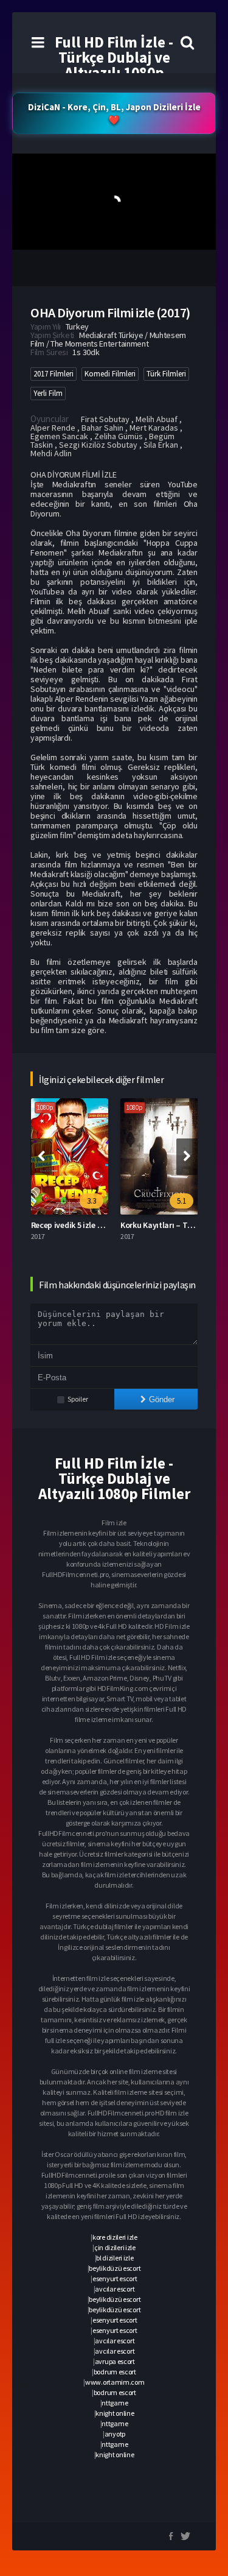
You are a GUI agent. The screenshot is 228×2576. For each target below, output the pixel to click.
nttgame (115, 2403)
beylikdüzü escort (115, 2268)
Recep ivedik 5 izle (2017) (75, 1225)
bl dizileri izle (115, 2258)
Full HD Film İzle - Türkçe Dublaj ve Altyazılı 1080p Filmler (114, 65)
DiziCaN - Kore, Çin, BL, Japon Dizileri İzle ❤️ (114, 113)
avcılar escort (115, 2289)
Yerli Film (48, 393)
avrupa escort (115, 2361)
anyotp (115, 2434)
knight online (115, 2413)
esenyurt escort (115, 2278)
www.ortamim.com (115, 2382)
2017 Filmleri (54, 374)
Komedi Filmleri (110, 374)
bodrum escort (115, 2372)
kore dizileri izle (115, 2237)
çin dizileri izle (115, 2247)
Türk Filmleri (166, 374)
